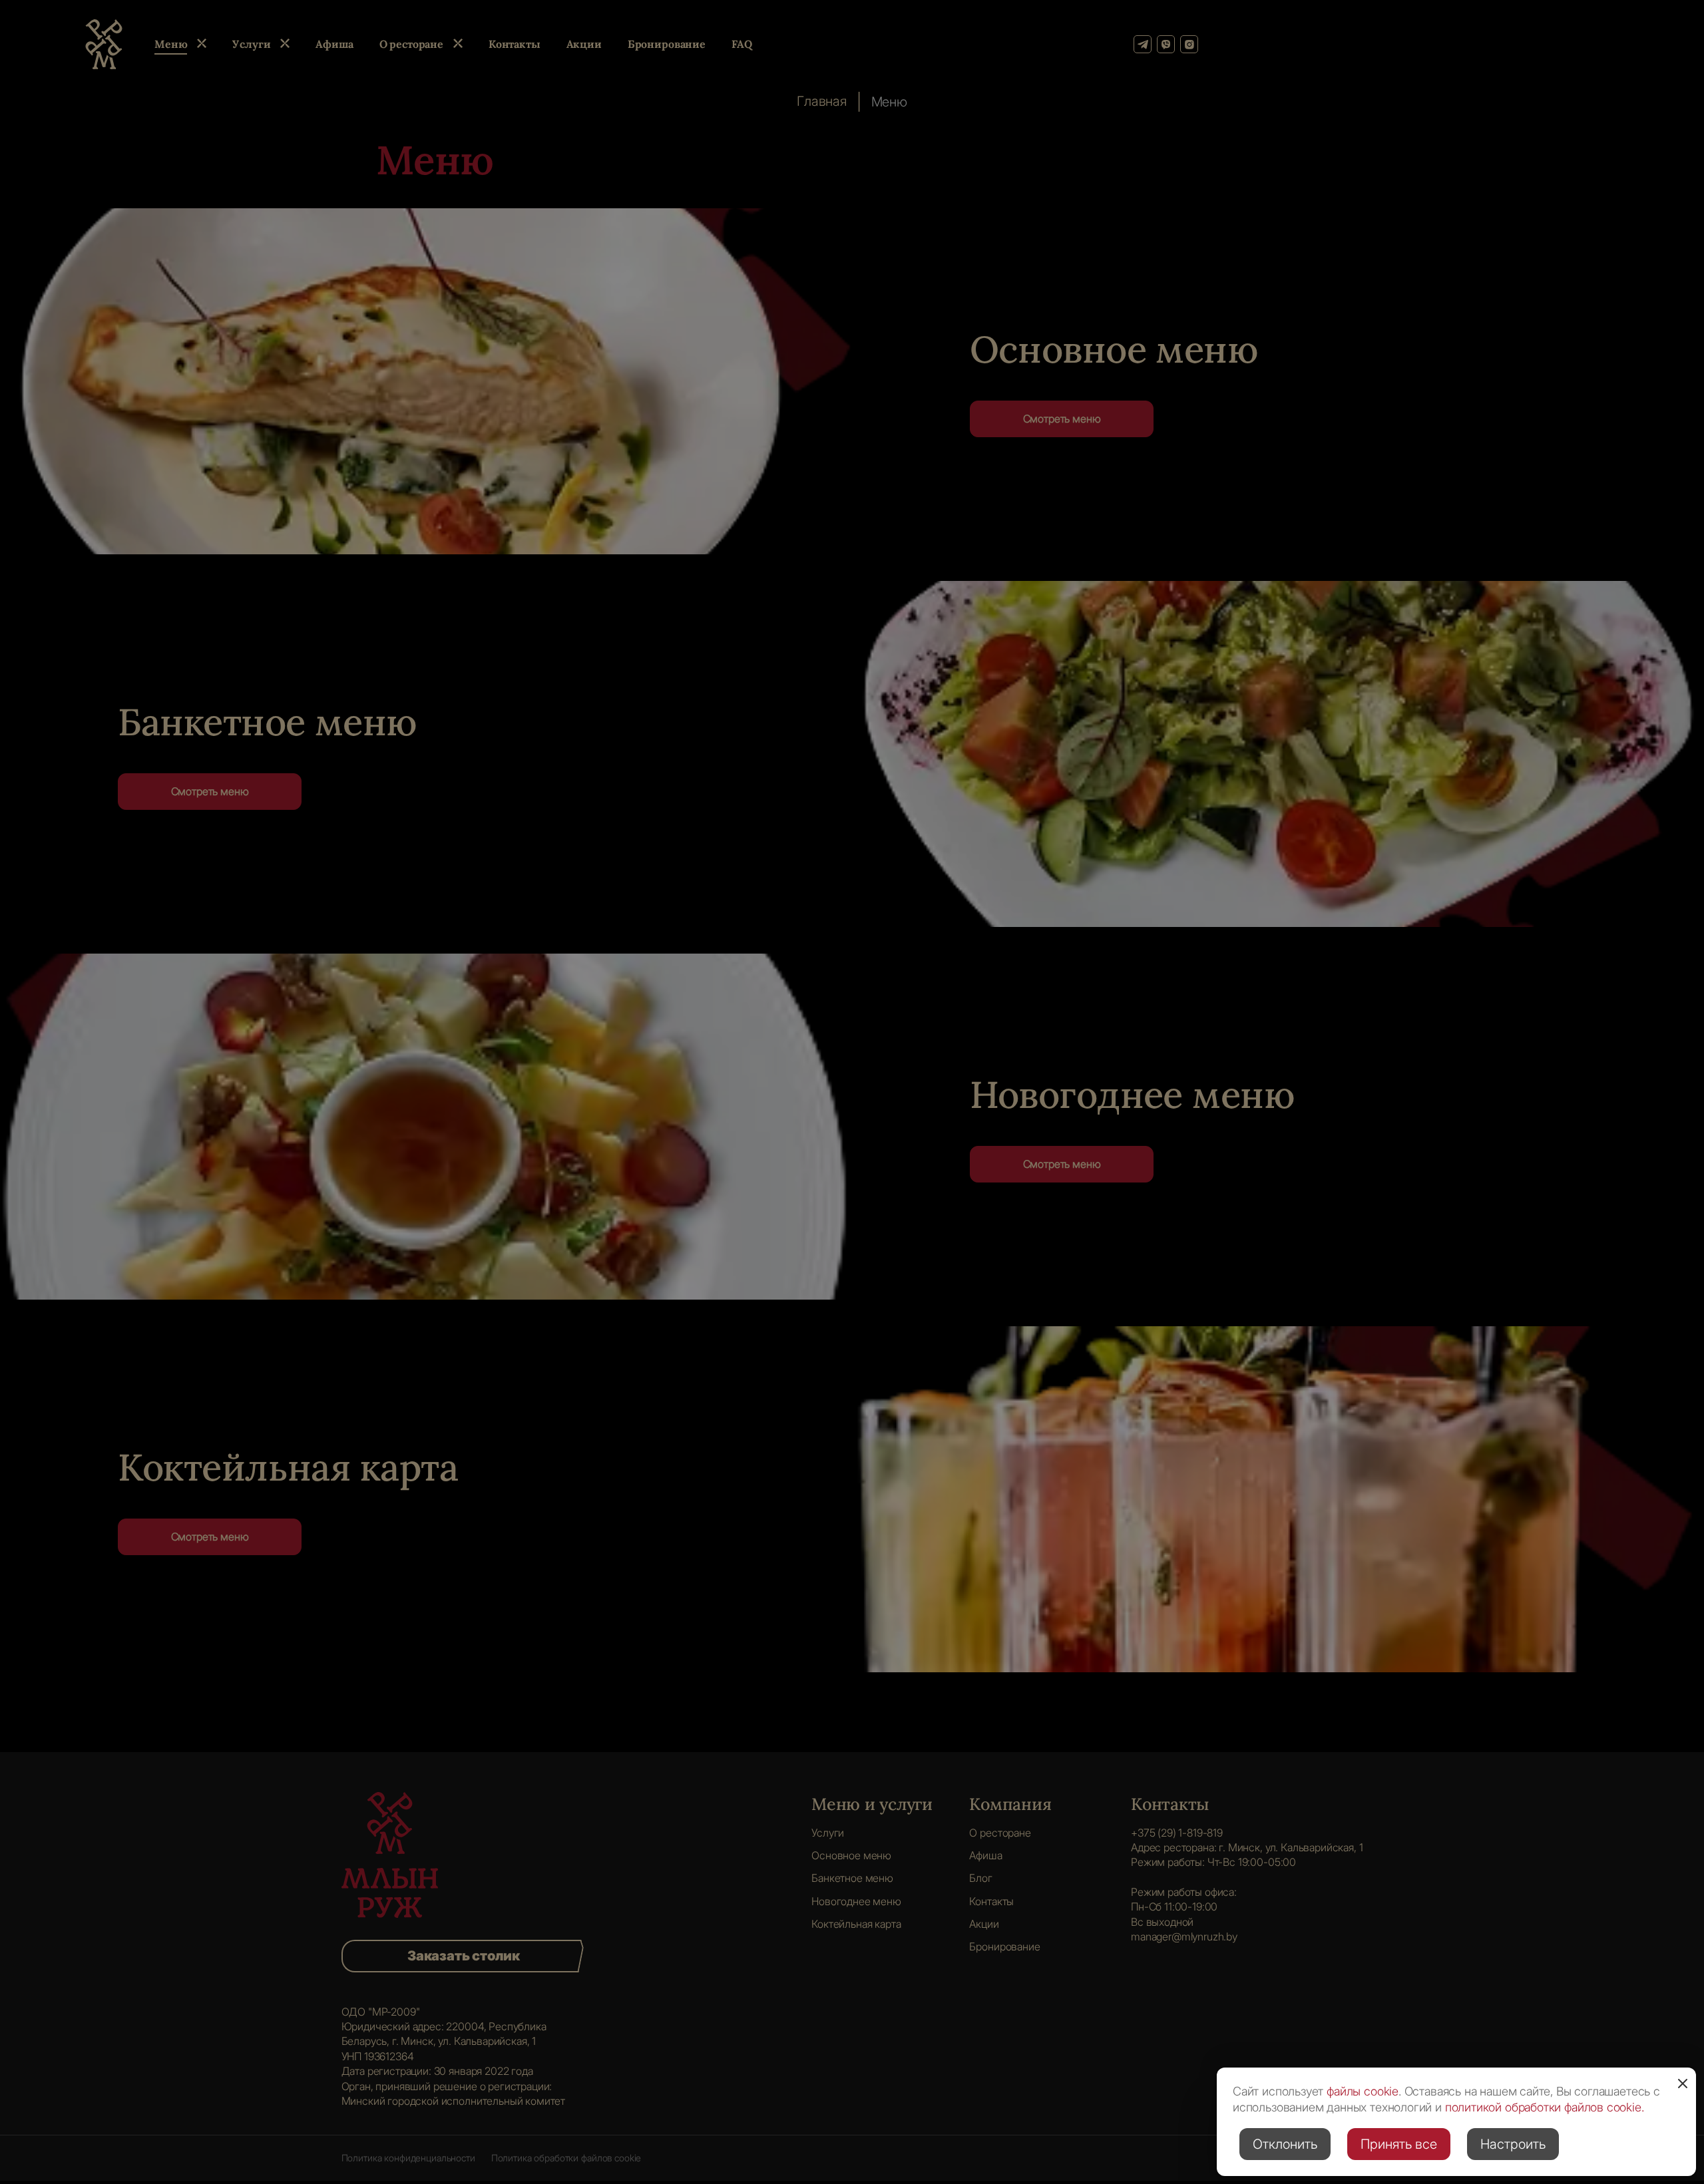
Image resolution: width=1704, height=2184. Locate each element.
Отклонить (1285, 2144)
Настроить (1513, 2144)
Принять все (1399, 2144)
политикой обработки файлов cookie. (1545, 2107)
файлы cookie (1363, 2091)
